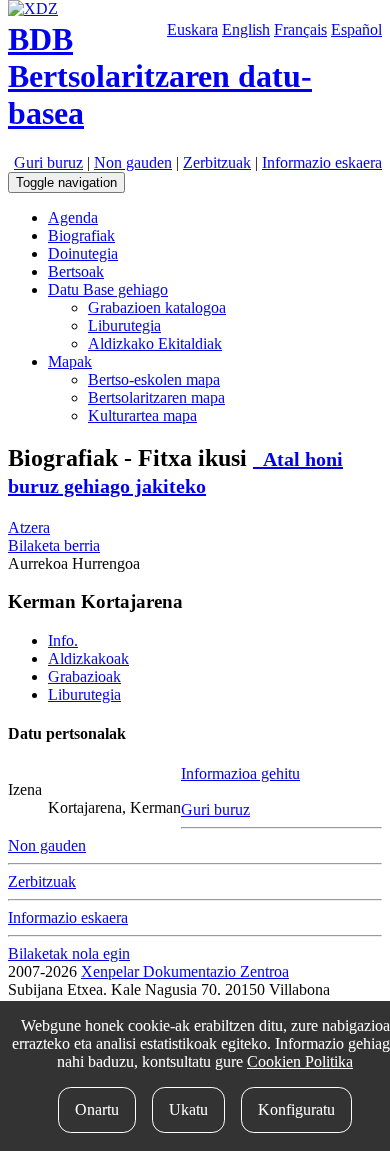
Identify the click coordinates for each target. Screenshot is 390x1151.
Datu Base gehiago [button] (108, 289)
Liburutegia (124, 325)
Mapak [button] (70, 361)
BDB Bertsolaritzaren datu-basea (160, 76)
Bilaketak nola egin (69, 953)
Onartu (97, 1109)
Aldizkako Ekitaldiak (155, 343)
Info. (63, 640)
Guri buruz (48, 162)
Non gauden (133, 162)
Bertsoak (76, 271)
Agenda (73, 217)
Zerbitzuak (217, 162)
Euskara (192, 29)
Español (356, 29)
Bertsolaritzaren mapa (156, 397)
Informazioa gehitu (240, 773)
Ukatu (188, 1109)
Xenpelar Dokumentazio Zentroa (185, 971)
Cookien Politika (300, 1061)
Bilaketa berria (54, 545)
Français (300, 29)
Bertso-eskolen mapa (154, 379)
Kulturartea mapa (142, 415)
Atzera (29, 527)
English (246, 29)
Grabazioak (84, 676)
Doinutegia (83, 253)
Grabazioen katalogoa (157, 307)
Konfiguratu (296, 1109)
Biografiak (81, 235)
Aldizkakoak (88, 658)
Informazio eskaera (322, 162)
